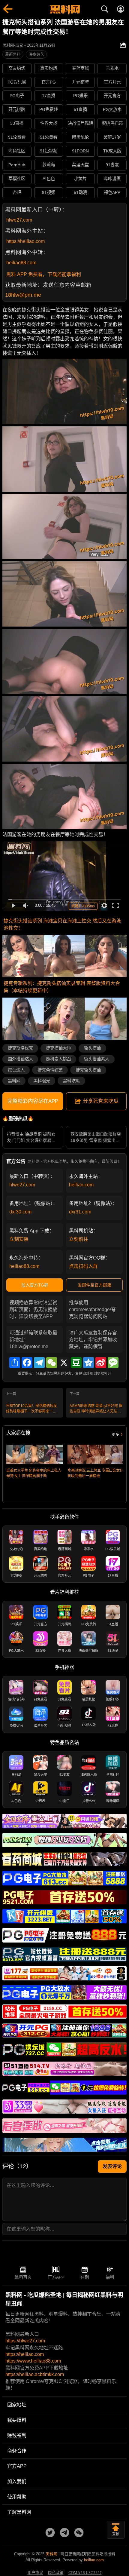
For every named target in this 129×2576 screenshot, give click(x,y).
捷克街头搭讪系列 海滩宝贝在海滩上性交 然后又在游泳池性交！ (62, 924)
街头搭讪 (92, 1048)
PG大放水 (112, 109)
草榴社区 (17, 179)
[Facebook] (27, 1363)
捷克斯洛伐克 (20, 1048)
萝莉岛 (49, 165)
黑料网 (14, 1081)
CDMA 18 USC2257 (85, 2573)
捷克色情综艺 (50, 1070)
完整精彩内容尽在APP (33, 1101)
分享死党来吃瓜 (101, 1101)
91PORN (80, 151)
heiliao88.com (21, 263)
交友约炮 (17, 68)
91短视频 (49, 151)
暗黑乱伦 (80, 137)
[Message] (113, 1363)
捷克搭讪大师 (58, 1048)
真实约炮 (49, 68)
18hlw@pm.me (23, 295)
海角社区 (17, 151)
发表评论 (112, 2166)
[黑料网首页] (64, 10)
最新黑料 (13, 54)
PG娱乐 (80, 96)
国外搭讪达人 (20, 1059)
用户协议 (35, 2573)
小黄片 (80, 179)
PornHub (17, 165)
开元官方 (112, 96)
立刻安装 (19, 1239)
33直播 (17, 123)
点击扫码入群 (83, 1266)
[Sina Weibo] (101, 1363)
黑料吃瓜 (71, 1081)
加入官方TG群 (35, 1285)
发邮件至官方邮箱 (94, 1285)
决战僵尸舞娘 (80, 123)
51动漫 (80, 192)
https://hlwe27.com (25, 2341)
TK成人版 (112, 151)
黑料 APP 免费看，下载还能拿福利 (44, 274)
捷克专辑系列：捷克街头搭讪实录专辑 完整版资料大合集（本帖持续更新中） (62, 987)
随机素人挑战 (58, 1059)
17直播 (49, 96)
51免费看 (49, 137)
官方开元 (112, 82)
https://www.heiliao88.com (33, 2361)
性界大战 (49, 123)
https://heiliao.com (25, 241)
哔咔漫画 (112, 179)
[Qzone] (88, 1363)
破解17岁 (112, 137)
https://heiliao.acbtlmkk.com (35, 2374)
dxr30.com (20, 1212)
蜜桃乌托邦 (112, 123)
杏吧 (17, 192)
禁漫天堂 (80, 165)
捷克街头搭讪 (88, 1070)
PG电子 (17, 96)
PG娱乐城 (17, 82)
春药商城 (80, 68)
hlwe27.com (19, 220)
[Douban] (76, 1363)
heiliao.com (81, 1185)
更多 (115, 1435)
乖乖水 (112, 68)
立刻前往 (79, 1239)
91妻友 (112, 165)
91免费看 (17, 137)
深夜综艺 (36, 54)
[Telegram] (39, 1363)
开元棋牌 (80, 82)
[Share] (15, 1363)
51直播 (80, 109)
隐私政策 (56, 2573)
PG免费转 (49, 109)
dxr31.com (80, 1212)
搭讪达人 (16, 1070)
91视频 (49, 192)
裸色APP (112, 192)
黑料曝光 (42, 1081)
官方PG (49, 82)
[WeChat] (52, 1363)
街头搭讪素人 (97, 1059)
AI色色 (49, 179)
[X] (64, 1363)
